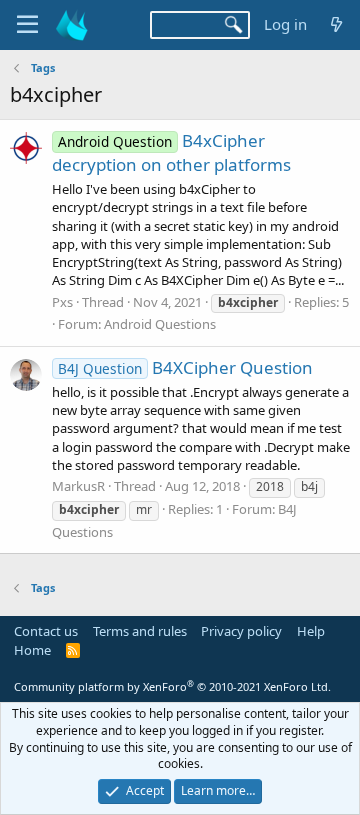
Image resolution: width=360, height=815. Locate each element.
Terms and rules (140, 631)
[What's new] (336, 24)
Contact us (46, 631)
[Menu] (27, 25)
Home (32, 650)
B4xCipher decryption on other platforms (171, 152)
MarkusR (78, 486)
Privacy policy (241, 631)
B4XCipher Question (185, 367)
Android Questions (160, 324)
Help (311, 631)
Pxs (62, 302)
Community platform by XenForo (172, 686)
